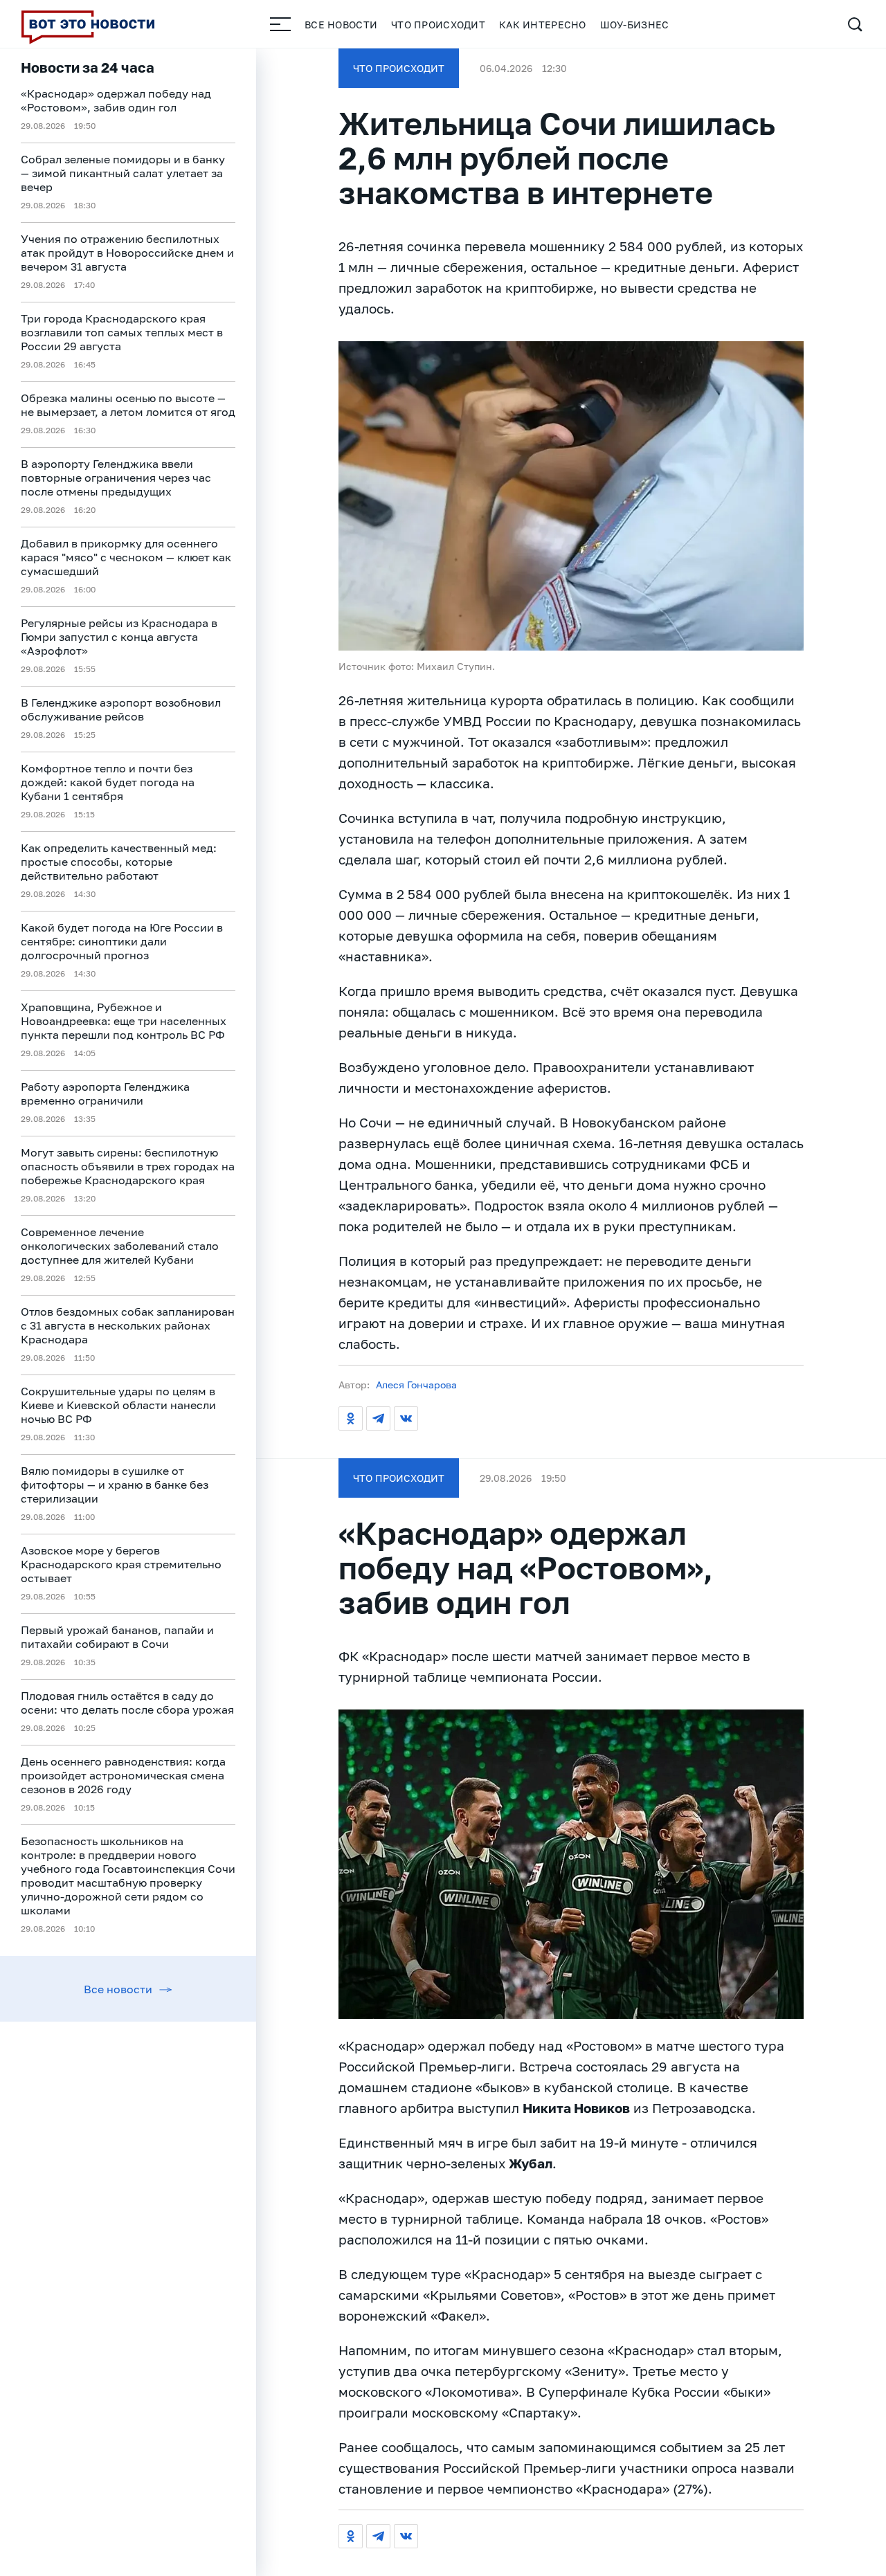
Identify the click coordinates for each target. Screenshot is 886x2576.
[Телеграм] (378, 1418)
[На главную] (88, 24)
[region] (128, 1312)
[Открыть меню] (280, 24)
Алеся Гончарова (416, 1385)
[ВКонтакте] (406, 1418)
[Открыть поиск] (855, 24)
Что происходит (438, 25)
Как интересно (543, 25)
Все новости (341, 25)
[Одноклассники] (351, 1418)
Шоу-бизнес (635, 25)
